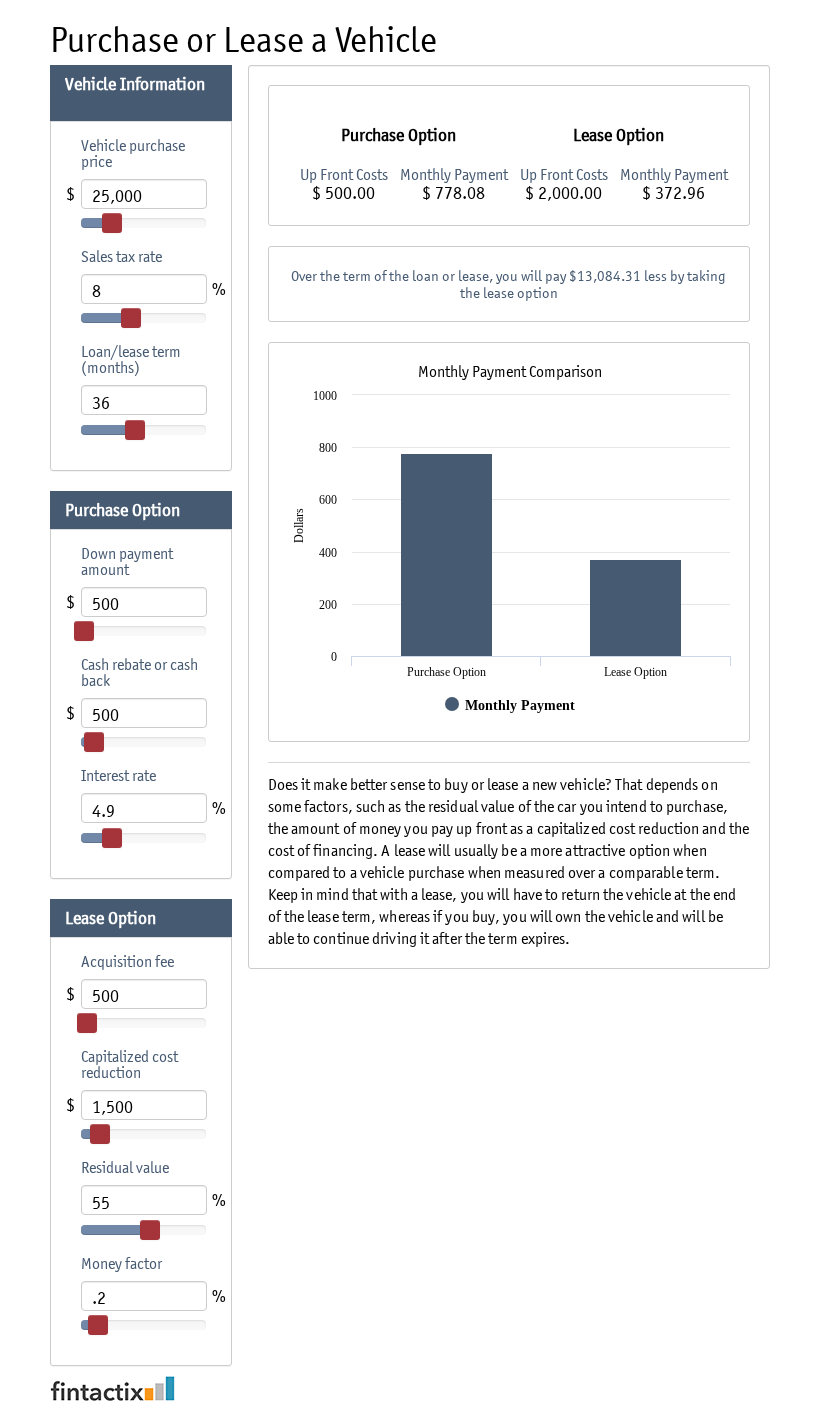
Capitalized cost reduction (129, 1064)
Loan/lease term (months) (131, 359)
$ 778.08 (453, 193)
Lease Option (112, 918)
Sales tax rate (121, 256)
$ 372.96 (673, 193)
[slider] (112, 223)
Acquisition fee (127, 961)
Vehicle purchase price (133, 153)
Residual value (125, 1167)
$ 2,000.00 (563, 193)
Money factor (121, 1263)
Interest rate (118, 775)
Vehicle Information (135, 84)
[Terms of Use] (410, 1388)
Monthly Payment (454, 174)
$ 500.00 (343, 193)
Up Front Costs (344, 174)
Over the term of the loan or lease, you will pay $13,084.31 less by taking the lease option (508, 284)
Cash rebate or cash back (139, 672)
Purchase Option (124, 510)
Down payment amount (127, 561)
